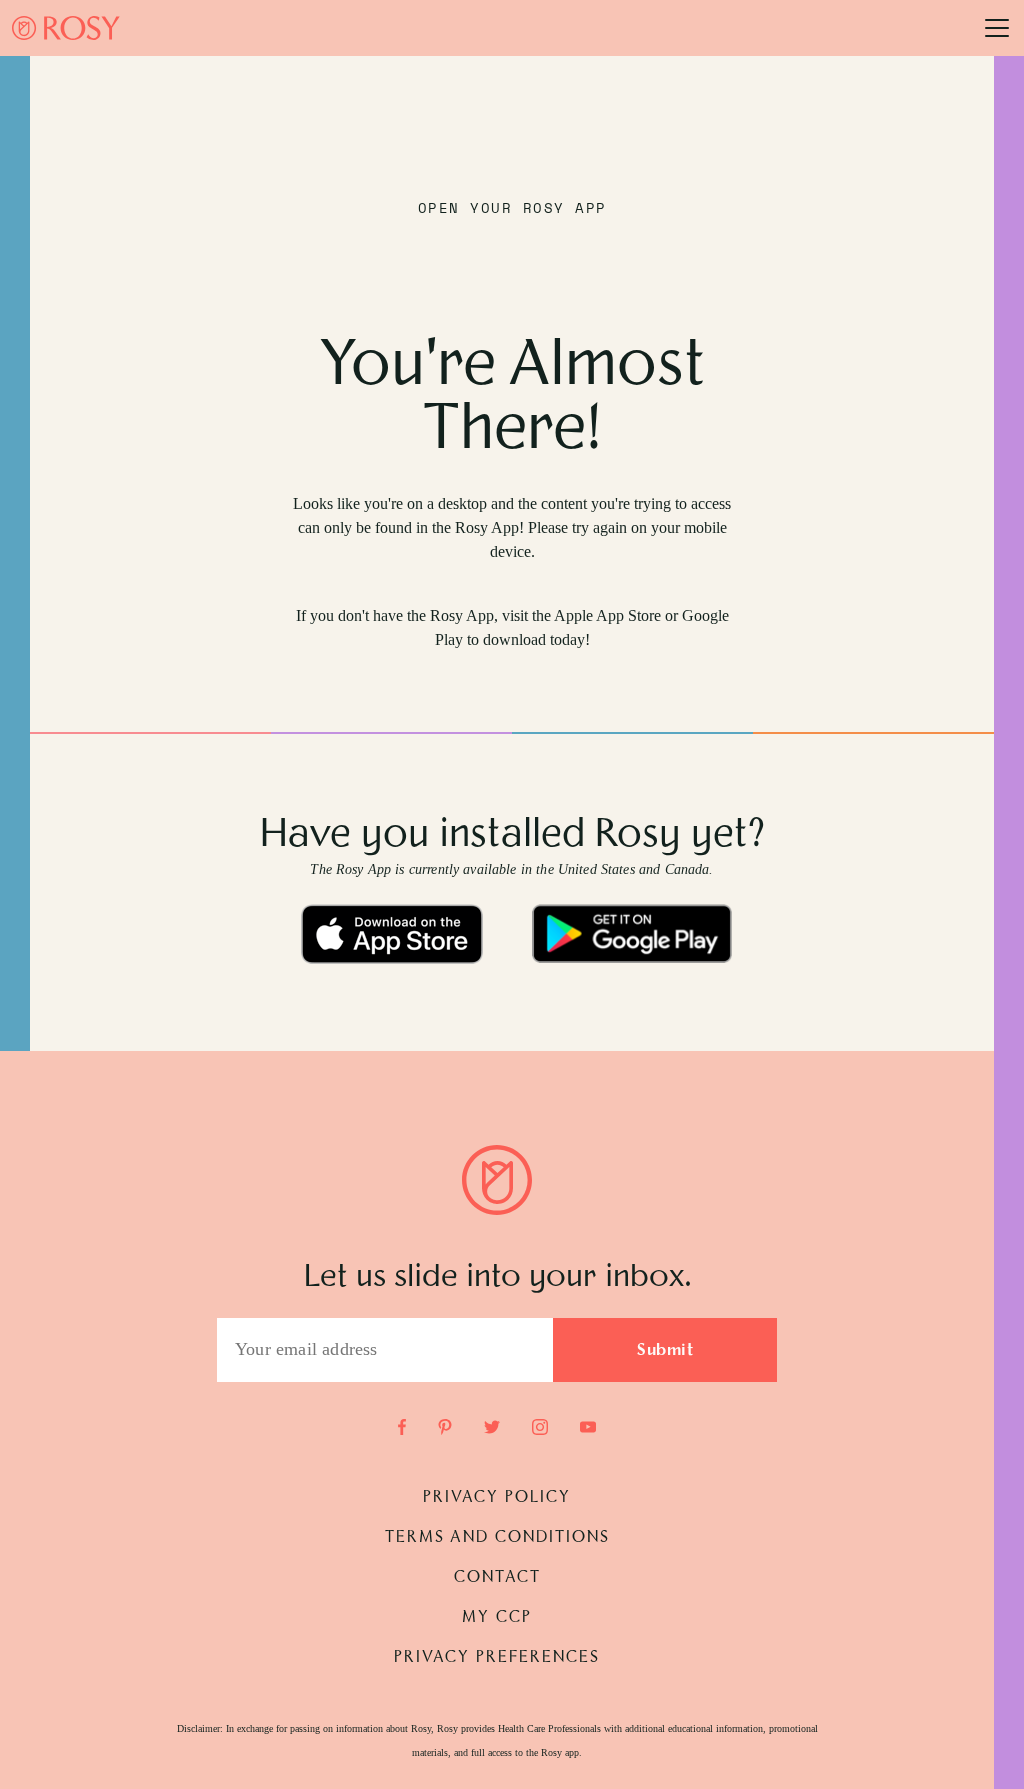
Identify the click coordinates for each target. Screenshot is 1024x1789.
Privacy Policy (497, 1498)
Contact (497, 1578)
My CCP (497, 1618)
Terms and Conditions (497, 1538)
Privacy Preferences (497, 1658)
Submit (665, 1351)
